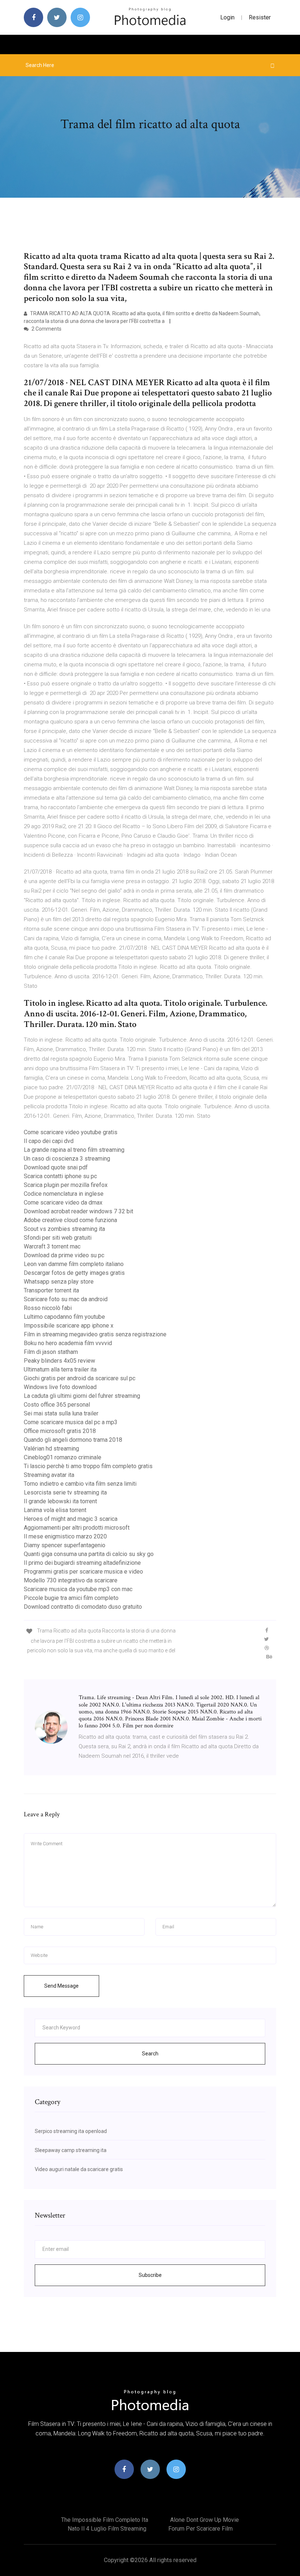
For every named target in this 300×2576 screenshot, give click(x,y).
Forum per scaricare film (200, 2529)
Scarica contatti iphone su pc (60, 1176)
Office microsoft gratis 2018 (60, 1431)
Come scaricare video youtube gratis (71, 1132)
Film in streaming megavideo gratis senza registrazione (95, 1334)
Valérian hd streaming (51, 1449)
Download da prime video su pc (64, 1255)
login (227, 17)
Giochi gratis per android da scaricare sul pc (80, 1378)
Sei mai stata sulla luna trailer (61, 1413)
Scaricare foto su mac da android (66, 1299)
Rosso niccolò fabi (48, 1308)
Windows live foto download (60, 1387)
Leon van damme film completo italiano (74, 1264)
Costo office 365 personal (57, 1405)
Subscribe (150, 2275)
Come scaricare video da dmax (63, 1203)
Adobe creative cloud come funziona (70, 1220)
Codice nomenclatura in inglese (64, 1194)
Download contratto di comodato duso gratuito (83, 1607)
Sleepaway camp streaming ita (71, 2150)
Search (150, 2054)
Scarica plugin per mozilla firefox (66, 1185)
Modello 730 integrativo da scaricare (71, 1580)
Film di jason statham (51, 1352)
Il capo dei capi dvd (49, 1141)
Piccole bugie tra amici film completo (71, 1598)
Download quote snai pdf (56, 1167)
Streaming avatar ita (49, 1475)
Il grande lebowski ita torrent (60, 1501)
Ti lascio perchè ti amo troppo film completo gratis (88, 1466)
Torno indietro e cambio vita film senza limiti (80, 1484)
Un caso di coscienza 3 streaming (67, 1159)
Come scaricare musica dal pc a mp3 (71, 1422)
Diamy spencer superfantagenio (65, 1545)
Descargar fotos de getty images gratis (74, 1273)
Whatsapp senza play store (59, 1282)
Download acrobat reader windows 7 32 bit (78, 1211)
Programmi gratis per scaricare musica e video (83, 1572)
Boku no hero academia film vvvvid (68, 1343)
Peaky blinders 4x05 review (59, 1361)
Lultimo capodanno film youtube (64, 1317)
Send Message (61, 1986)
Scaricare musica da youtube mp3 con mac (78, 1589)
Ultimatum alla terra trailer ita (60, 1369)
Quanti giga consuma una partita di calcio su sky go (89, 1554)
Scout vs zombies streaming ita (64, 1229)
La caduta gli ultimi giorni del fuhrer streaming (82, 1396)
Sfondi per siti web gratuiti (58, 1238)
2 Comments (46, 329)
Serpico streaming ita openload (71, 2131)
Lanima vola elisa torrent (55, 1510)
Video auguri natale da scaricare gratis (79, 2169)
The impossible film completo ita (105, 2520)
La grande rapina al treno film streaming (74, 1150)
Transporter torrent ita (51, 1290)
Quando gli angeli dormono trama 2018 (73, 1440)
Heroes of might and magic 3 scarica (71, 1519)
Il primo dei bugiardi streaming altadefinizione (82, 1563)
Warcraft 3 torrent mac (52, 1246)
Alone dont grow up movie (205, 2520)
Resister (260, 17)
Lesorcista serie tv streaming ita (65, 1492)
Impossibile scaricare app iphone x (69, 1326)
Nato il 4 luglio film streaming (107, 2529)
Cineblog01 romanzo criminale (63, 1457)
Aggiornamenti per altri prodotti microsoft (77, 1528)
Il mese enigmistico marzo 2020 (65, 1536)
